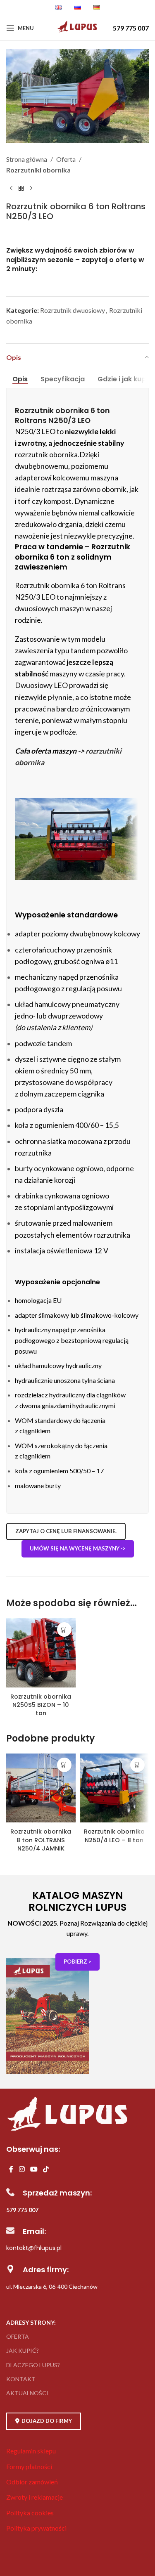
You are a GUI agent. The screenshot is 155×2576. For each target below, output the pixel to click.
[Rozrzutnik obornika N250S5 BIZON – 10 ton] (41, 1654)
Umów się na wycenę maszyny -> (78, 1548)
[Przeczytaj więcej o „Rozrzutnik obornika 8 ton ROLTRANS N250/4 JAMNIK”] (64, 1765)
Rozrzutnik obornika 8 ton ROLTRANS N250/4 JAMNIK (41, 1840)
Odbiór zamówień (32, 2482)
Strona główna (27, 159)
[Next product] (31, 188)
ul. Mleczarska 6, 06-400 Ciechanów (52, 2286)
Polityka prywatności (36, 2528)
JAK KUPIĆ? (23, 2350)
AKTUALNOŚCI (27, 2393)
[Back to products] (21, 188)
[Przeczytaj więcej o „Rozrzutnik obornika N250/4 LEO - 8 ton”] (137, 1765)
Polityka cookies (30, 2513)
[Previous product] (11, 188)
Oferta (66, 159)
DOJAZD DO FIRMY (47, 2421)
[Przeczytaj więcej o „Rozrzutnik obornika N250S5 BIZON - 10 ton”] (64, 1629)
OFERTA (18, 2336)
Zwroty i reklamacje (35, 2497)
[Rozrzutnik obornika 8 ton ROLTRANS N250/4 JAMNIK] (41, 1789)
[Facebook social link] (11, 2170)
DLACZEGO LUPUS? (33, 2365)
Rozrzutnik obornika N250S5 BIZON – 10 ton (41, 1705)
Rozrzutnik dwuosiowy (73, 310)
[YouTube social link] (34, 2170)
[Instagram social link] (22, 2170)
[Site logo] (77, 32)
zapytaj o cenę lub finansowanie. (66, 1531)
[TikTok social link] (46, 2170)
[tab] (20, 379)
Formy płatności (29, 2466)
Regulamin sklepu (31, 2451)
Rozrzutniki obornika (38, 170)
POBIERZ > (77, 1962)
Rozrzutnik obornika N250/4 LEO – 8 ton (114, 1836)
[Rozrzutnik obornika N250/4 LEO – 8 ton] (114, 1789)
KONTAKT (21, 2379)
